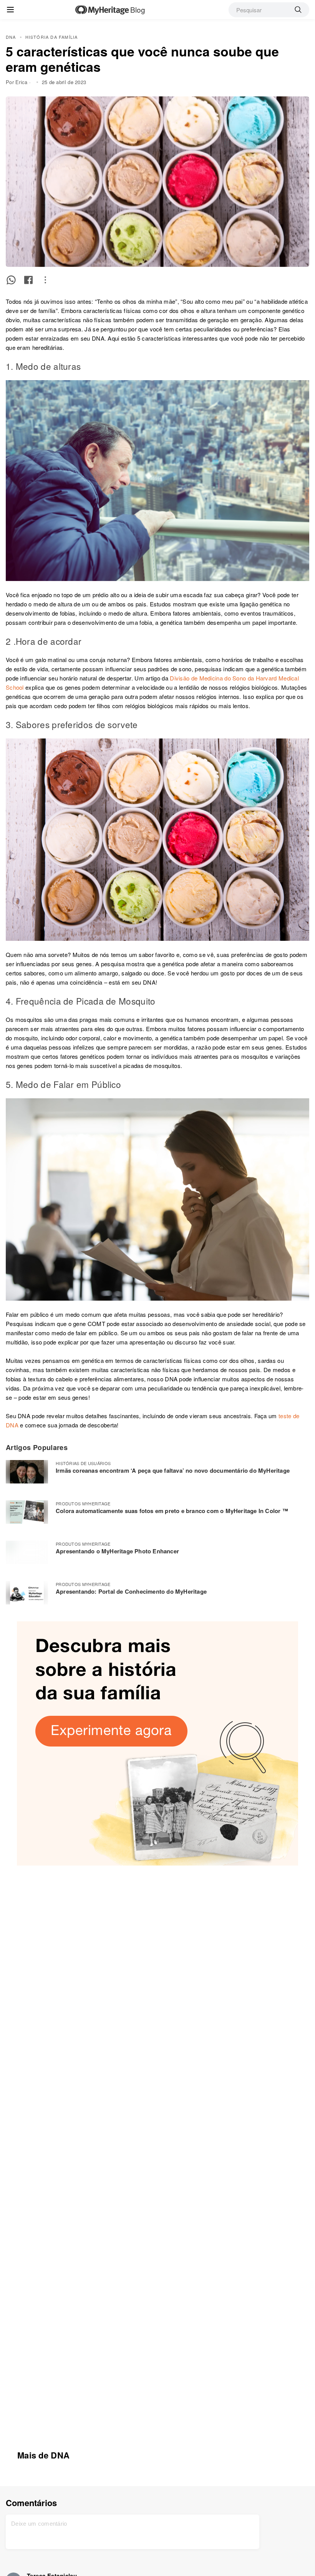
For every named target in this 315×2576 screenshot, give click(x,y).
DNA (11, 37)
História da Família (52, 37)
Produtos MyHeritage (83, 1503)
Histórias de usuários (83, 1463)
